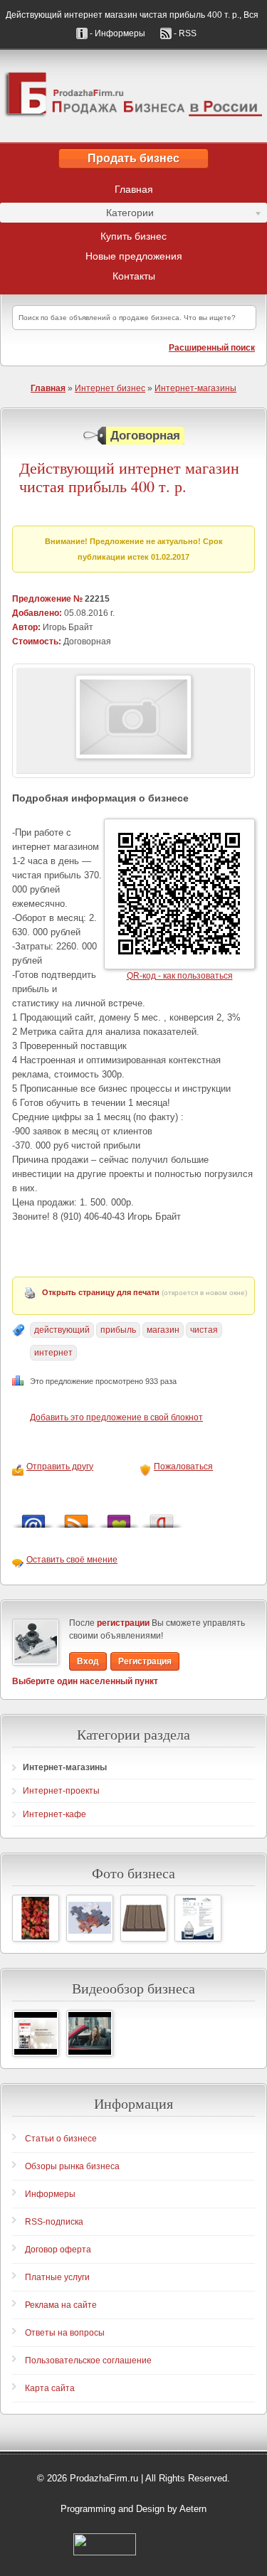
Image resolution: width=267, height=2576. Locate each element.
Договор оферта (58, 2250)
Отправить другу (60, 1467)
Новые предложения (134, 256)
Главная (134, 189)
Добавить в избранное (119, 1517)
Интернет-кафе (54, 1814)
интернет (53, 1353)
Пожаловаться (183, 1467)
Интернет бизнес (110, 388)
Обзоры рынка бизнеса (72, 2166)
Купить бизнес (133, 236)
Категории (77, 215)
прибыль (118, 1330)
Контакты (134, 276)
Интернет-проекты (61, 1791)
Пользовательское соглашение (88, 2361)
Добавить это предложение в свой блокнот (116, 1417)
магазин (163, 1330)
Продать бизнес (133, 158)
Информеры (50, 2194)
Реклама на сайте (61, 2305)
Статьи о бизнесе (61, 2139)
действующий (62, 1330)
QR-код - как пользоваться (180, 976)
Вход (88, 1661)
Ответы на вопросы (65, 2333)
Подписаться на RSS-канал (76, 1517)
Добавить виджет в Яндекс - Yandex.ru (162, 1517)
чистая (204, 1330)
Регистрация (145, 1661)
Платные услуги (57, 2277)
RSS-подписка (54, 2222)
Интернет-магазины (195, 388)
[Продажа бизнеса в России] (133, 96)
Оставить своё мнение (72, 1560)
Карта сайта (50, 2388)
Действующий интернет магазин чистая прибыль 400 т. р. (129, 478)
